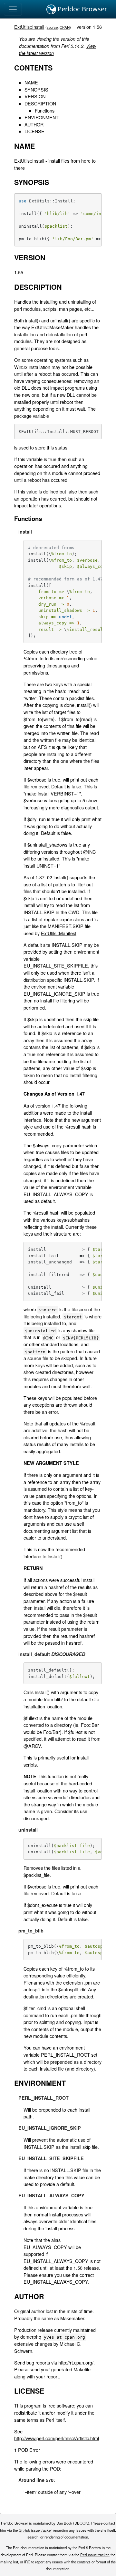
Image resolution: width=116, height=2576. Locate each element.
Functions (45, 110)
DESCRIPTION (40, 103)
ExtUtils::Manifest (59, 933)
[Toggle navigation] (13, 9)
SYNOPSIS (36, 89)
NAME (31, 82)
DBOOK (81, 2523)
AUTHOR (34, 124)
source (52, 27)
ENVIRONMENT (42, 117)
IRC (27, 2562)
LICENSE (34, 131)
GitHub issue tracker (35, 2530)
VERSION (35, 96)
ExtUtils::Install (29, 27)
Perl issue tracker (94, 2555)
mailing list (9, 2562)
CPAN (65, 27)
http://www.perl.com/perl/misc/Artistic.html (57, 2438)
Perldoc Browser (82, 9)
